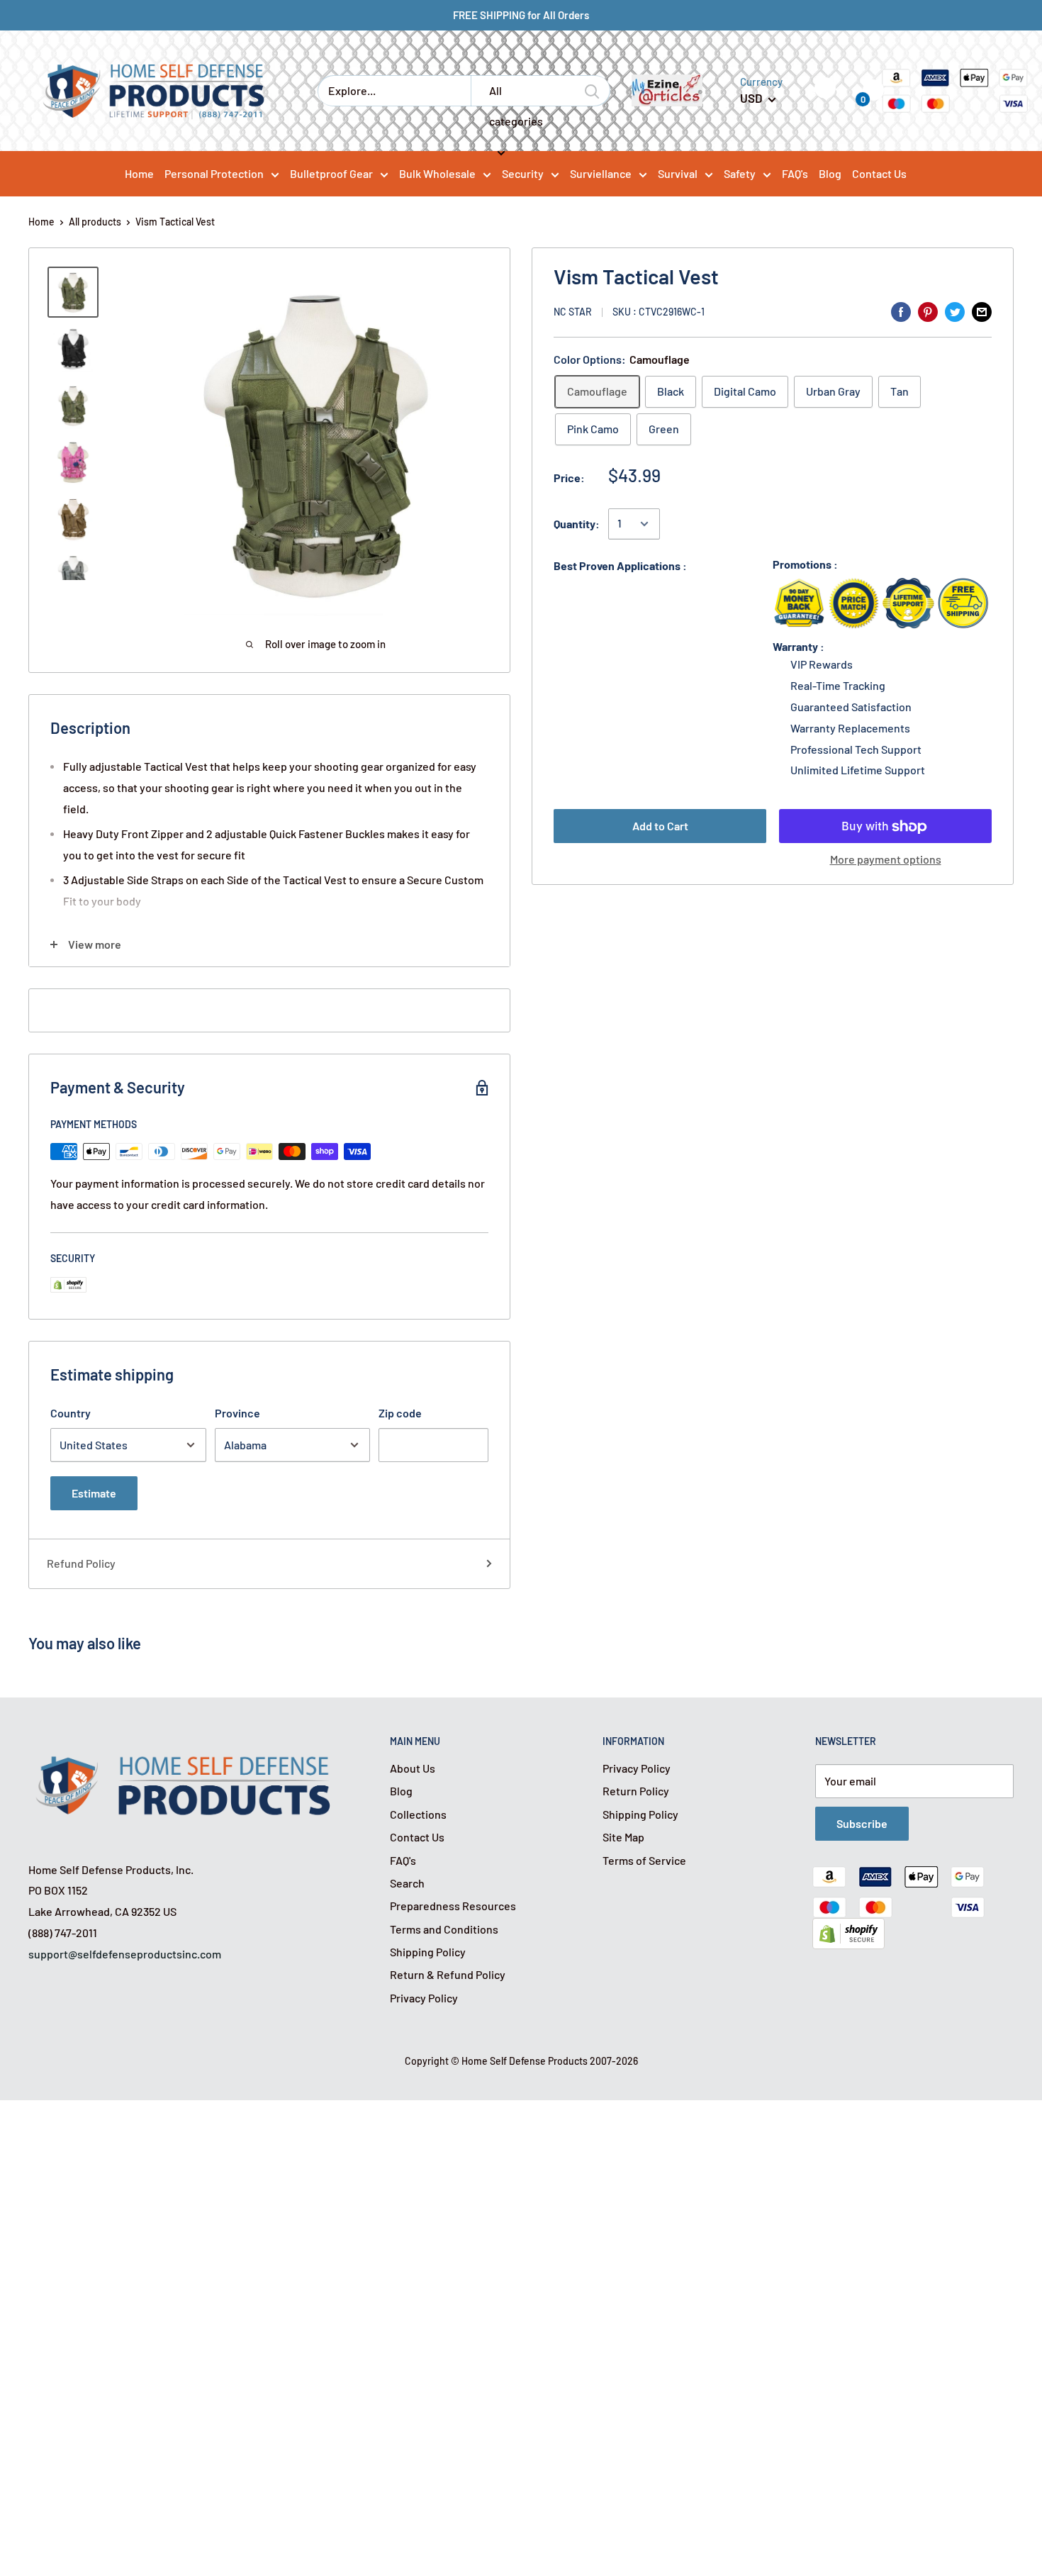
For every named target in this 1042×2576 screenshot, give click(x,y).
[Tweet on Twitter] (955, 311)
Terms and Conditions (444, 1929)
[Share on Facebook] (901, 311)
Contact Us (417, 1837)
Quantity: (577, 524)
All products (95, 222)
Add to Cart (660, 826)
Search (407, 1883)
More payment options (886, 860)
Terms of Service (644, 1860)
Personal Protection (214, 173)
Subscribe (862, 1823)
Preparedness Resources (453, 1906)
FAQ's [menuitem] (795, 173)
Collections (418, 1814)
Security (523, 173)
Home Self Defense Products (525, 2061)
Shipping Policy (428, 1952)
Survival (678, 173)
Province (237, 1413)
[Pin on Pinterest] (928, 311)
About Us (413, 1768)
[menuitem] (222, 173)
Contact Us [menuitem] (879, 173)
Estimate (94, 1493)
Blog (401, 1791)
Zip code (400, 1413)
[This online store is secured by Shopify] (848, 1928)
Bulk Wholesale (437, 173)
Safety (740, 173)
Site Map (623, 1837)
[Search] (593, 91)
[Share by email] (982, 311)
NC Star (573, 312)
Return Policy (636, 1791)
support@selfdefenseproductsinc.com (125, 1954)
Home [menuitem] (139, 173)
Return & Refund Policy (448, 1974)
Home (41, 222)
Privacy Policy (424, 1998)
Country (71, 1413)
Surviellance (601, 173)
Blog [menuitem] (830, 173)
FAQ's (403, 1860)
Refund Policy (81, 1563)
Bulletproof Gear (331, 173)
